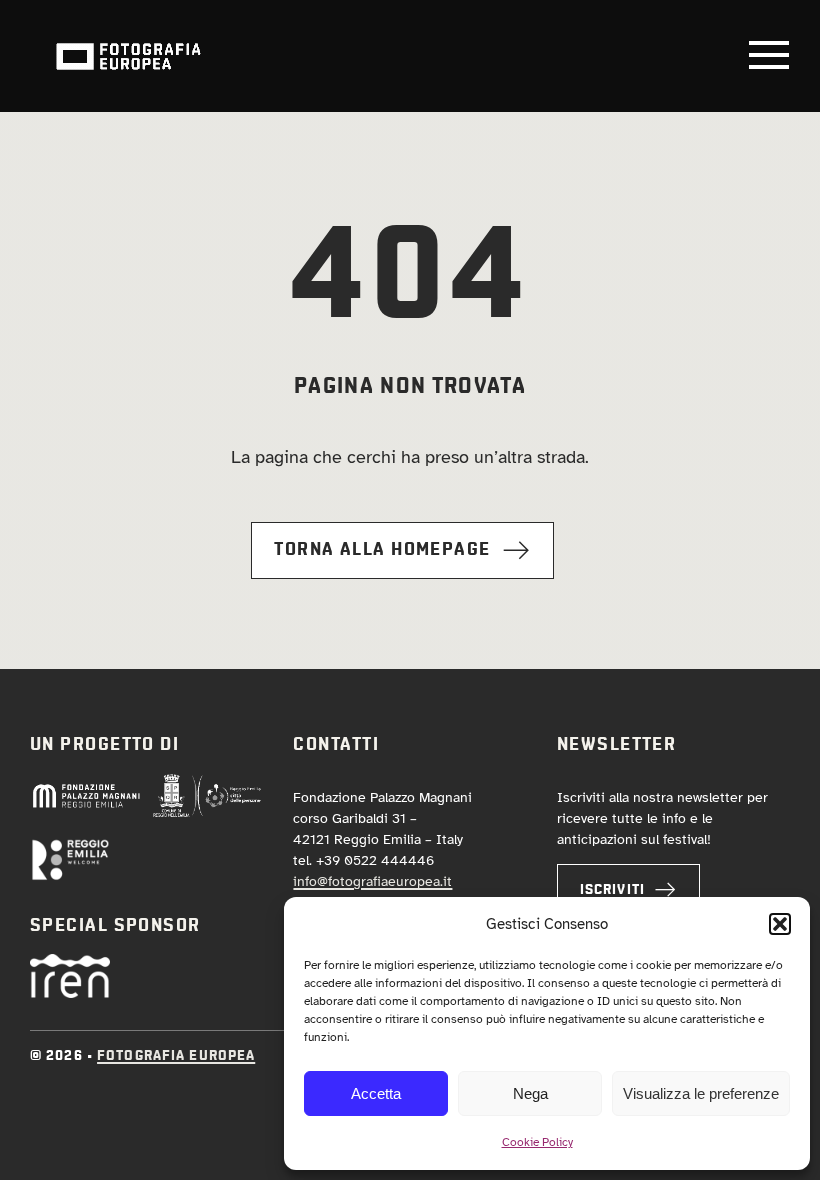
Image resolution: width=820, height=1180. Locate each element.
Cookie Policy (537, 1142)
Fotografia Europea (176, 1056)
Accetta (376, 1093)
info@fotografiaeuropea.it (372, 881)
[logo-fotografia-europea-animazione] (128, 41)
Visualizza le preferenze (701, 1093)
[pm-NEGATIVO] (86, 790)
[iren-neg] (70, 963)
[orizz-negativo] (70, 847)
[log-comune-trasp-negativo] (207, 782)
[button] (780, 924)
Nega (530, 1093)
